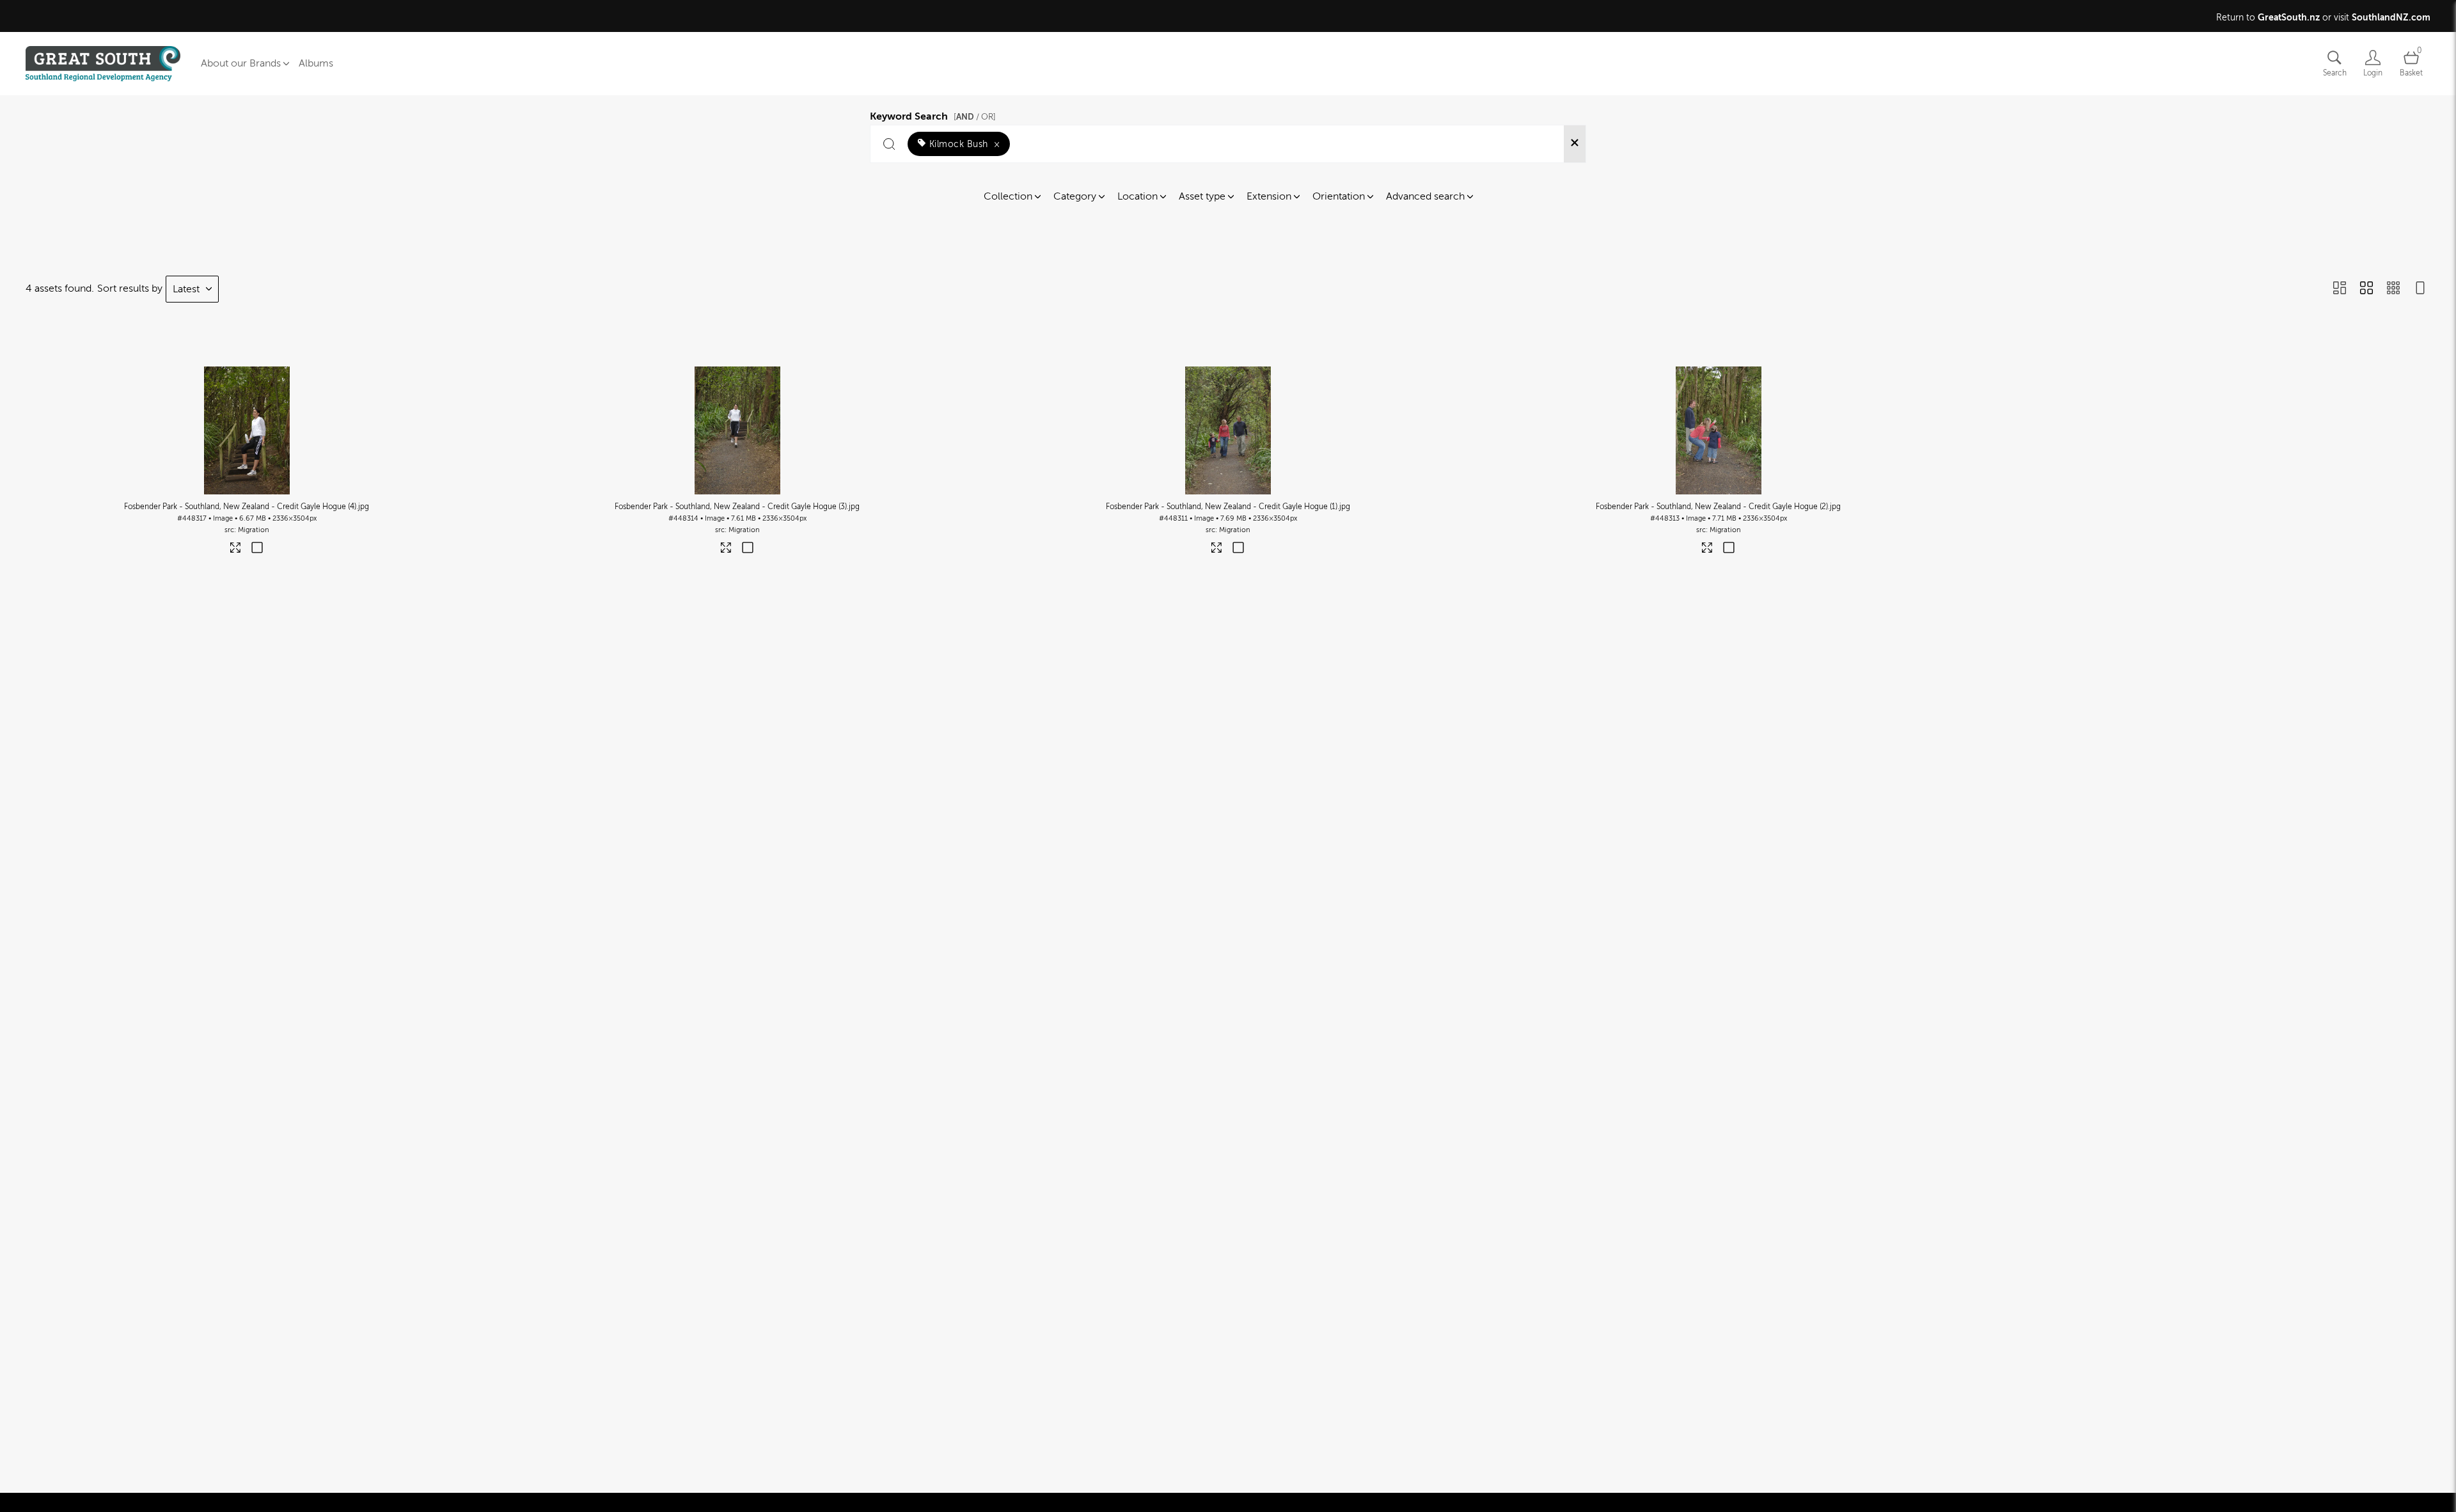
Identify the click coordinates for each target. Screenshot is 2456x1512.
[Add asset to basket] (257, 549)
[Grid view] (2366, 289)
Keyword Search (933, 114)
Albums (316, 63)
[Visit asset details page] (236, 550)
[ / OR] (975, 117)
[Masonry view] (2340, 289)
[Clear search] (1575, 144)
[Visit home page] (103, 64)
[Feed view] (2420, 289)
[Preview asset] (247, 430)
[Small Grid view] (2393, 289)
